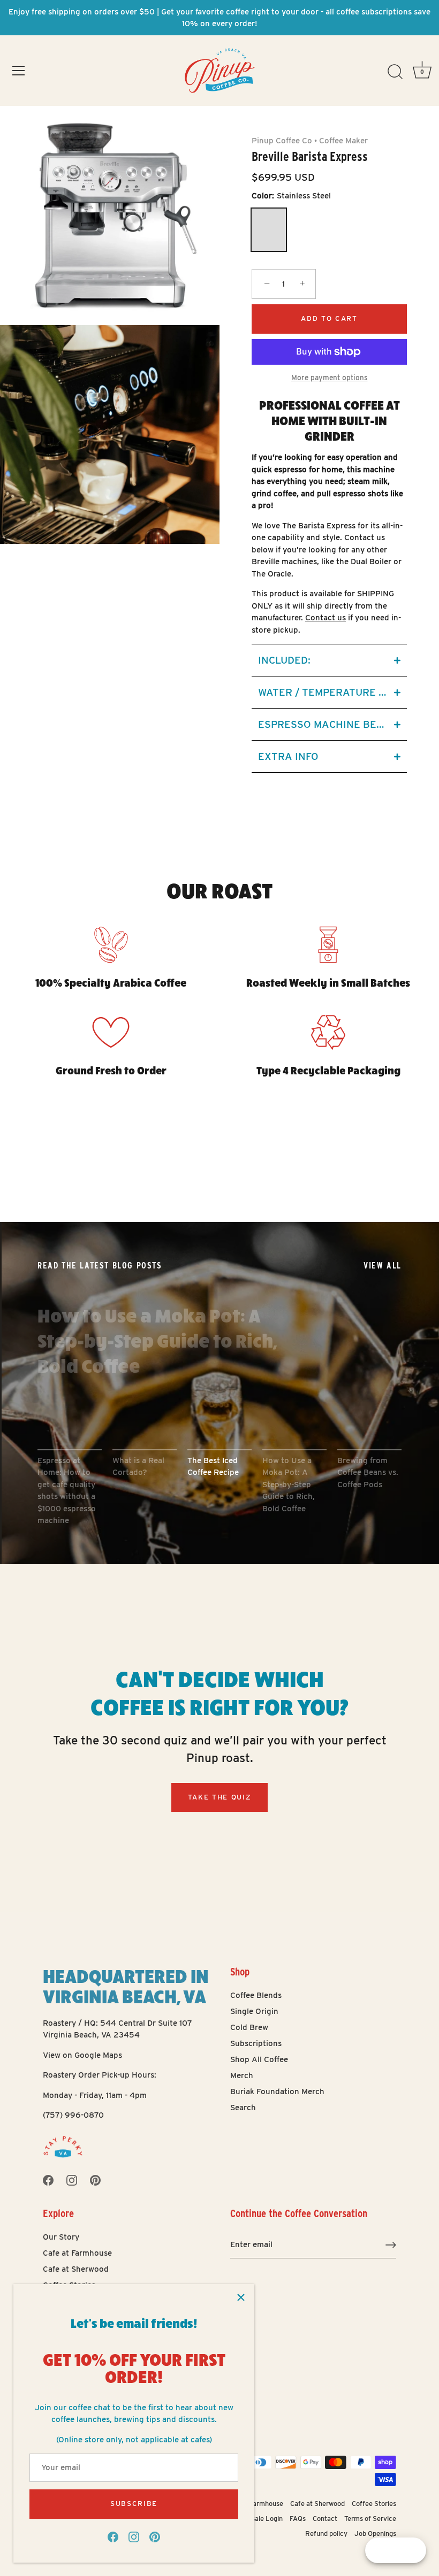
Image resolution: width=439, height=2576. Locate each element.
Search (243, 2108)
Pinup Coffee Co (282, 141)
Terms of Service (370, 2519)
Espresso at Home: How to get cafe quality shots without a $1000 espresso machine (67, 1491)
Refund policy (326, 2533)
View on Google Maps (82, 2055)
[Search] (395, 72)
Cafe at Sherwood (76, 2269)
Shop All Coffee (259, 2059)
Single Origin (254, 2011)
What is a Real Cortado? (138, 1467)
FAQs (298, 2519)
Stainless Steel (269, 230)
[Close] (241, 2297)
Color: (291, 196)
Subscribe (134, 2504)
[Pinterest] (155, 2536)
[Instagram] (134, 2536)
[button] (329, 660)
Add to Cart (329, 318)
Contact (325, 2519)
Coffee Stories (374, 2504)
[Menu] (19, 71)
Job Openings (375, 2533)
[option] (219, 1393)
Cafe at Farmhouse (77, 2253)
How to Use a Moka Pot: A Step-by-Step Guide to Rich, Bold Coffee (157, 1340)
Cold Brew (249, 2027)
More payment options (330, 378)
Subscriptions (256, 2043)
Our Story (61, 2237)
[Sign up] (391, 2245)
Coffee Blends (256, 1995)
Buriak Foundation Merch (277, 2091)
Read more (78, 1408)
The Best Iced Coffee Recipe (213, 1467)
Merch (242, 2075)
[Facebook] (113, 2536)
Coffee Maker (343, 141)
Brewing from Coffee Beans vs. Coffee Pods (368, 1472)
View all (383, 1266)
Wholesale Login (258, 2519)
